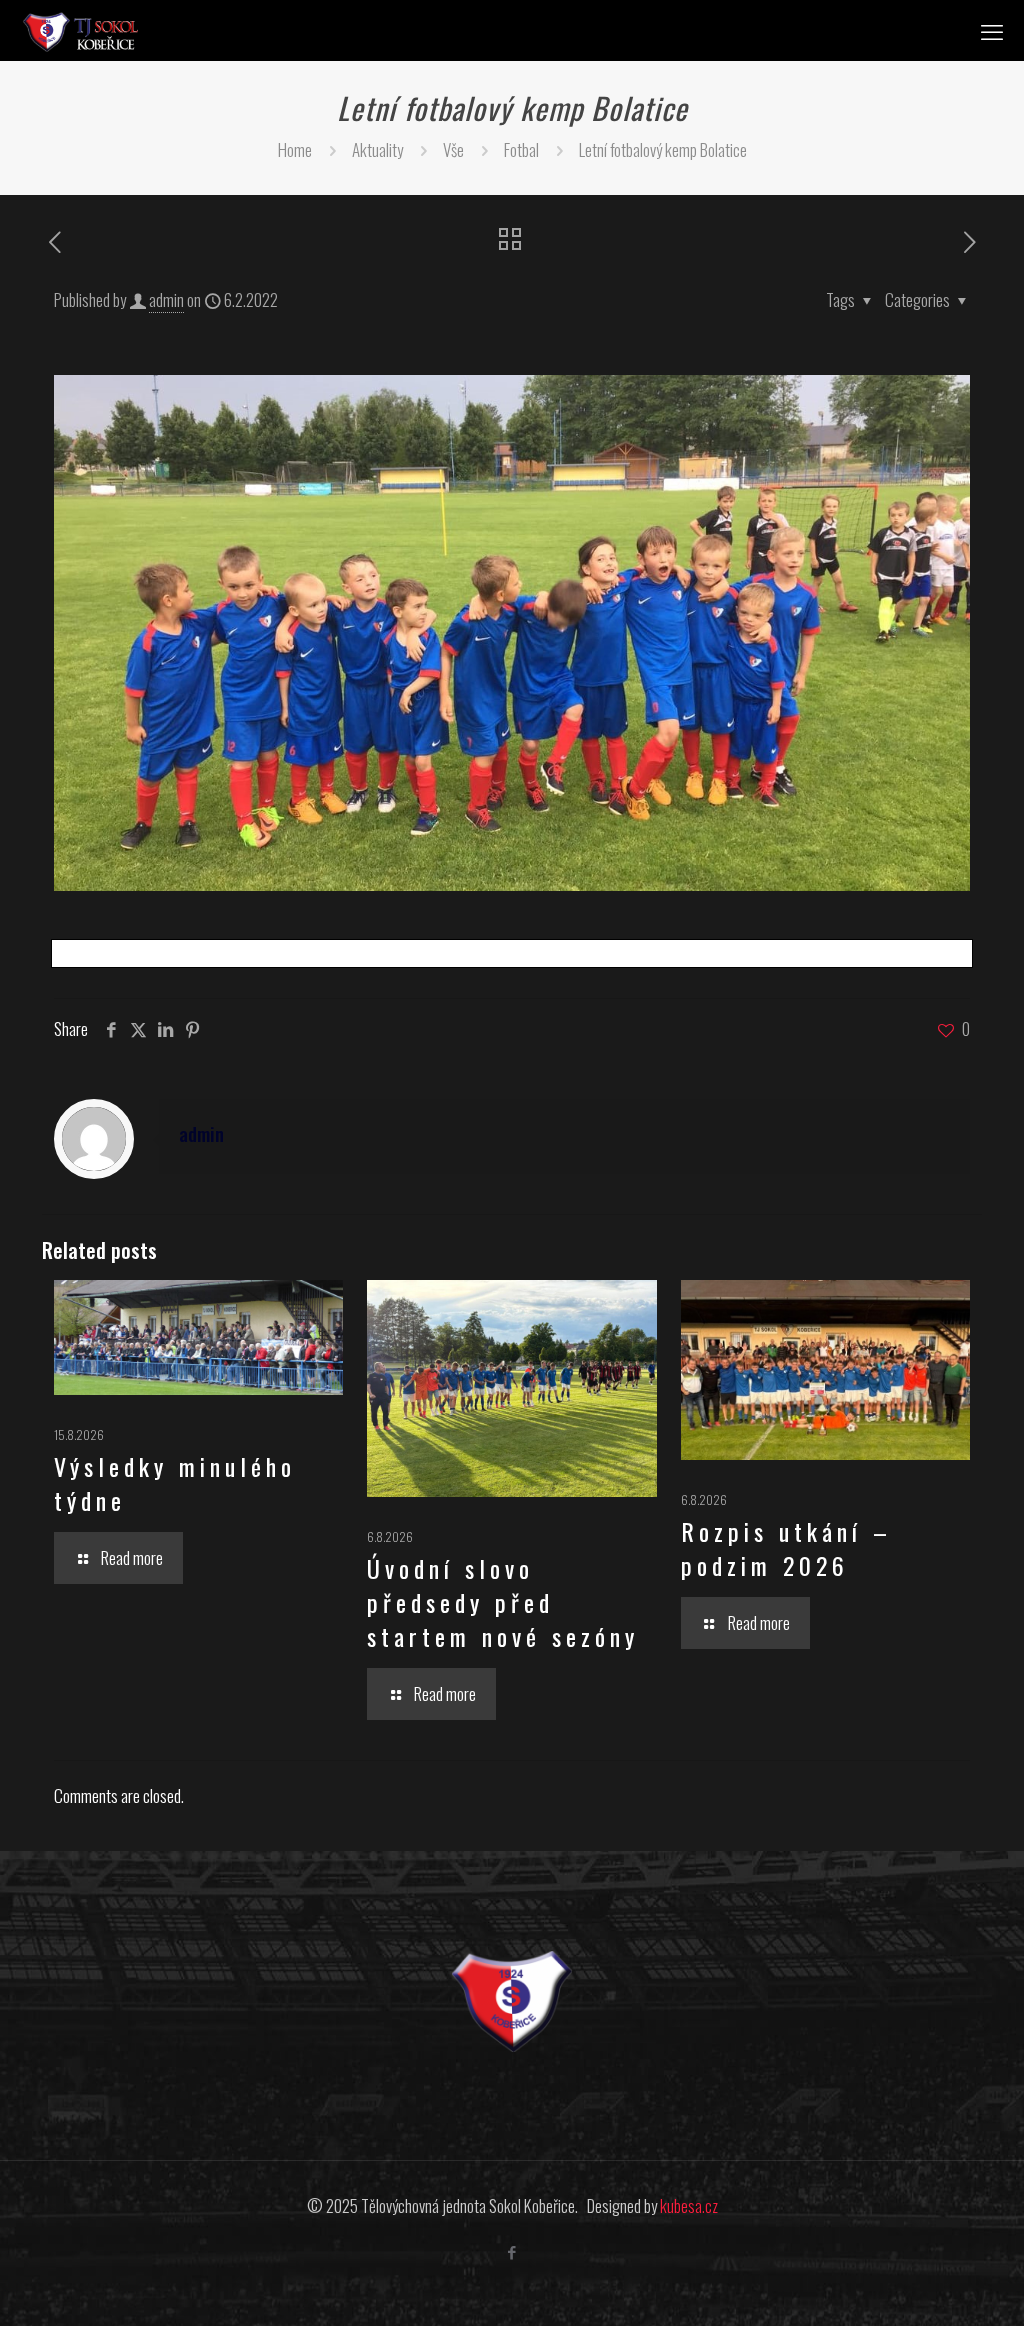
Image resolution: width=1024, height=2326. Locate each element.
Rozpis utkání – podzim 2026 (786, 1548)
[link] (511, 2001)
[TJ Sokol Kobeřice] (80, 30)
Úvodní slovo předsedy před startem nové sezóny (503, 1602)
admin (166, 299)
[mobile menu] (992, 30)
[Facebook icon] (512, 2251)
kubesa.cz (689, 2205)
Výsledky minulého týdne (175, 1483)
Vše (453, 149)
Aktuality (377, 149)
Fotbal (521, 149)
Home (295, 149)
